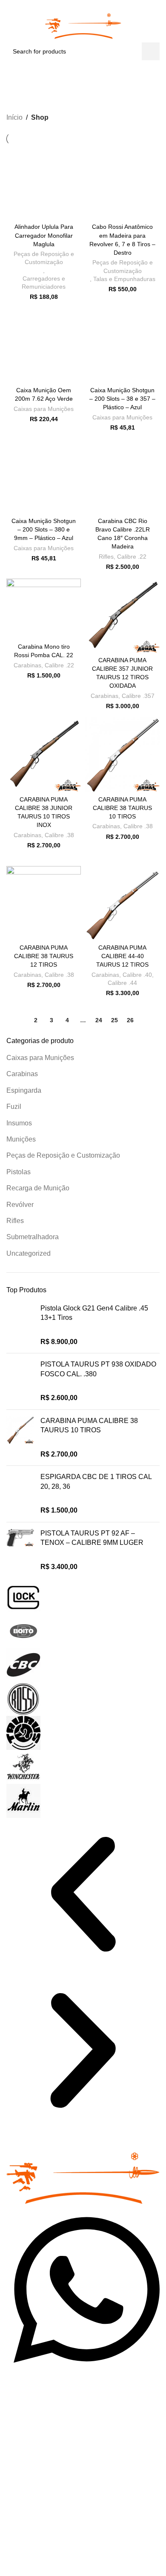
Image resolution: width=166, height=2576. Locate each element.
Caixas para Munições (40, 1058)
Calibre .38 (59, 835)
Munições (21, 1139)
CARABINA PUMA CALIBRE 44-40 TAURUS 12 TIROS (122, 956)
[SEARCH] (151, 51)
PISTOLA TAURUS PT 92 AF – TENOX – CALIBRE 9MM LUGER (92, 1538)
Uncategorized (29, 1253)
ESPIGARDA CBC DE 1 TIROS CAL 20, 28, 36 (96, 1481)
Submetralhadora (33, 1237)
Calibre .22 (132, 557)
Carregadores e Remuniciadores (44, 283)
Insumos (19, 1123)
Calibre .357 (138, 696)
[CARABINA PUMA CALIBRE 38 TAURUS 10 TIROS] (20, 1438)
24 (99, 1020)
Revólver (20, 1205)
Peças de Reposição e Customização (63, 1155)
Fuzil (14, 1107)
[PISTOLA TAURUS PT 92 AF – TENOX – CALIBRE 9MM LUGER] (20, 1550)
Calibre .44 (122, 983)
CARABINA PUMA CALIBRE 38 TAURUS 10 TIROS (89, 1425)
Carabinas (22, 1074)
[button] (83, 1896)
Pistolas (19, 1172)
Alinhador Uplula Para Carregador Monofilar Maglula (44, 235)
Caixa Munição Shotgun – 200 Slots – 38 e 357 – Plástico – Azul (122, 399)
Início (14, 117)
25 (114, 1020)
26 (130, 1020)
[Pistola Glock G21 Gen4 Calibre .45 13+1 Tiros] (20, 1325)
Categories (79, 93)
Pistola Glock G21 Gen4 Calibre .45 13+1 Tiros (94, 1313)
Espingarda (24, 1090)
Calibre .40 (137, 975)
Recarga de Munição (38, 1188)
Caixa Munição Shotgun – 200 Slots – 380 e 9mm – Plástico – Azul (44, 529)
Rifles (15, 1221)
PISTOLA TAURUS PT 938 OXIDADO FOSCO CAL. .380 (98, 1369)
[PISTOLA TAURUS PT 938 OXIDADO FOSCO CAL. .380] (20, 1381)
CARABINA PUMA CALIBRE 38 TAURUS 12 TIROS (44, 956)
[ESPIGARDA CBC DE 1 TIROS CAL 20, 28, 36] (20, 1494)
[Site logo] (83, 21)
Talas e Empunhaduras (124, 279)
